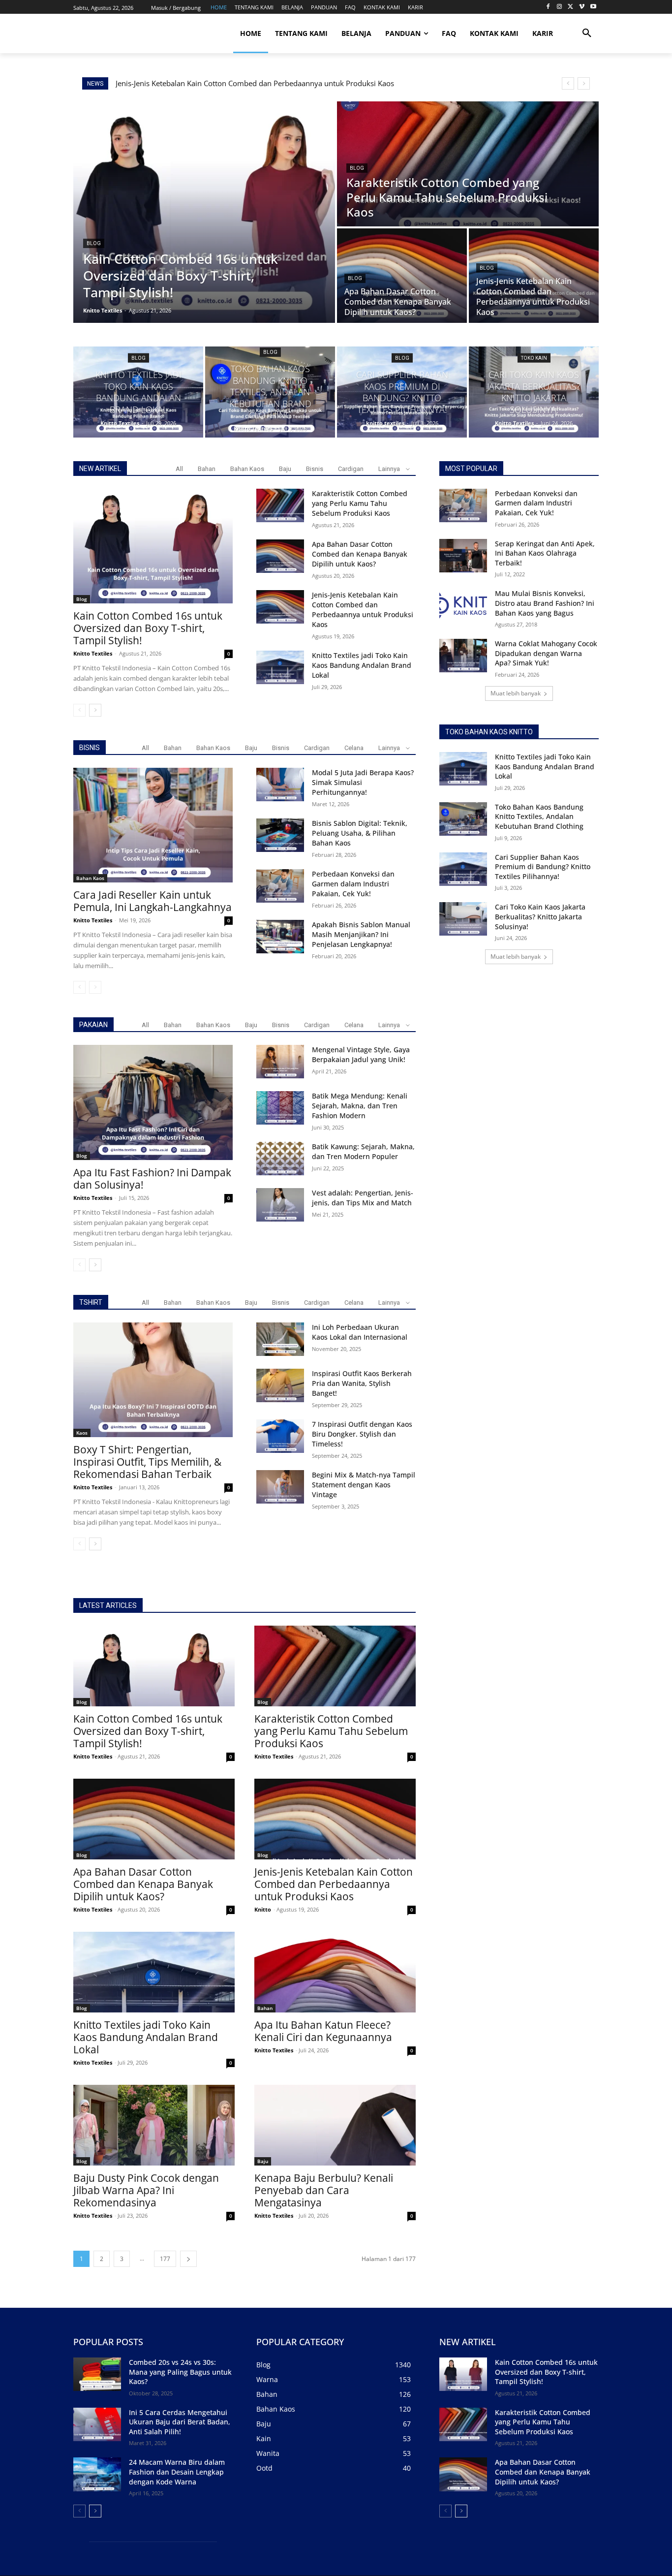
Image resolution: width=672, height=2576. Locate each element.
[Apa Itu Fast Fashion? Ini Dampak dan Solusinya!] (153, 1102)
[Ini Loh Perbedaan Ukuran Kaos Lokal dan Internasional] (280, 1339)
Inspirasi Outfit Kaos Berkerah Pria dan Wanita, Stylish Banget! (362, 1383)
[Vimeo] (582, 7)
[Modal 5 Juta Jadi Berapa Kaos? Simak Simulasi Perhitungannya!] (280, 785)
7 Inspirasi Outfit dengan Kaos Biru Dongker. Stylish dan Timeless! (362, 1434)
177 (165, 2259)
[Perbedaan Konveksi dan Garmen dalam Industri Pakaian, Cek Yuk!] (280, 886)
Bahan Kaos (247, 469)
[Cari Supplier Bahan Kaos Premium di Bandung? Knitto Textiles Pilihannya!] (402, 392)
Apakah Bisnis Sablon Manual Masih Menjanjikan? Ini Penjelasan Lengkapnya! (361, 934)
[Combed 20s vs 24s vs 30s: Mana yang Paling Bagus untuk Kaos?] (97, 2374)
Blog (94, 243)
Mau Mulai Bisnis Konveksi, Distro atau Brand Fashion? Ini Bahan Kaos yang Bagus (545, 603)
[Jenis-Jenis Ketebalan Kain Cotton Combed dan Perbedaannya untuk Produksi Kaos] (534, 276)
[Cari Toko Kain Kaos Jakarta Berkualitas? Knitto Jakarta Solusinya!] (534, 392)
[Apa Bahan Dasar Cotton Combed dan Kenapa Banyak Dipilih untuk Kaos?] (402, 276)
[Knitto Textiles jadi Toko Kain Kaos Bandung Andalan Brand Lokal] (138, 392)
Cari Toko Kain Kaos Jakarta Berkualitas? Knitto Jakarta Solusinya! (540, 916)
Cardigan (351, 469)
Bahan (207, 469)
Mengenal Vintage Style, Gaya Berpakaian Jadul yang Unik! (361, 1054)
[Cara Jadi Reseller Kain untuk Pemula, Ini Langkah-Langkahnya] (153, 825)
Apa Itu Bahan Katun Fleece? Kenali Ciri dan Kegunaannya (323, 2031)
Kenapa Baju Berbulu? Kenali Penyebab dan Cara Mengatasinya (324, 2190)
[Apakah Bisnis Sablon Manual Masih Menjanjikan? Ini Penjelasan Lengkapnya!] (280, 937)
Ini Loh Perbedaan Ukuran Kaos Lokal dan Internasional (360, 1332)
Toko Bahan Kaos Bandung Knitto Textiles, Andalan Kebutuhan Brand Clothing (539, 817)
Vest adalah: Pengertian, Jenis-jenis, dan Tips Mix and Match (363, 1198)
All (179, 469)
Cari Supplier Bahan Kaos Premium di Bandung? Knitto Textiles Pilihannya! (543, 867)
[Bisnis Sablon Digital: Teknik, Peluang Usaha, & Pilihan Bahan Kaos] (280, 835)
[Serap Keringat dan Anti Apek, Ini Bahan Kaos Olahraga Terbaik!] (463, 556)
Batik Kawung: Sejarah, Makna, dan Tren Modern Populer (363, 1151)
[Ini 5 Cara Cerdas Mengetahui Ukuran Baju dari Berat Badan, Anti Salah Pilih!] (97, 2424)
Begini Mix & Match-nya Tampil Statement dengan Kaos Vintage (364, 1485)
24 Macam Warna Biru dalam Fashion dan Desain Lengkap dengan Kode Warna (177, 2472)
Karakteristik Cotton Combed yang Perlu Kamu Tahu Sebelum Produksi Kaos (360, 503)
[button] (587, 33)
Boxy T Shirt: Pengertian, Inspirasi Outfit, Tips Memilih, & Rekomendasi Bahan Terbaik (147, 1462)
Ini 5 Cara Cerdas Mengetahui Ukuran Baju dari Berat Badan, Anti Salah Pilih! (180, 2422)
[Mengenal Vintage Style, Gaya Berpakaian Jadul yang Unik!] (280, 1062)
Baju (285, 469)
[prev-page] (79, 710)
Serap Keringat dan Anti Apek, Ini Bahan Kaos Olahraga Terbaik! (545, 553)
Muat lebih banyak (516, 693)
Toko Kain (534, 358)
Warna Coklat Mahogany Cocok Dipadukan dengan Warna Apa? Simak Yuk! (546, 653)
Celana (354, 748)
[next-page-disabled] (95, 987)
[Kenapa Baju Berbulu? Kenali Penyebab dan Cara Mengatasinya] (335, 2125)
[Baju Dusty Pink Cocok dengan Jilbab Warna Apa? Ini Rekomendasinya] (154, 2125)
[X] (571, 7)
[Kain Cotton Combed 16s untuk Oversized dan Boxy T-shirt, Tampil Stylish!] (204, 212)
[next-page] (95, 710)
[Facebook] (548, 7)
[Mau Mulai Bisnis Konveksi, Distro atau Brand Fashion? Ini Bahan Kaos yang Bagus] (463, 605)
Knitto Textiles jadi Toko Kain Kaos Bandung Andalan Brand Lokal (229, 83)
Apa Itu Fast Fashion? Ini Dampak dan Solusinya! (152, 1178)
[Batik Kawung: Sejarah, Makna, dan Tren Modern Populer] (280, 1159)
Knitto (263, 1909)
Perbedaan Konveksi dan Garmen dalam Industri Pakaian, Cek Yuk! (353, 884)
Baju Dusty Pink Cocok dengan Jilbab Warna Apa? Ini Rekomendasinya (146, 2190)
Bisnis (315, 469)
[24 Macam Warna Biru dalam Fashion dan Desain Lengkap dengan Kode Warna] (97, 2474)
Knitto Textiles (93, 653)
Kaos (82, 1433)
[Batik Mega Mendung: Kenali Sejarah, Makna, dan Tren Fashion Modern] (280, 1108)
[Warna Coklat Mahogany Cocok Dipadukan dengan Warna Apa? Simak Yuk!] (463, 656)
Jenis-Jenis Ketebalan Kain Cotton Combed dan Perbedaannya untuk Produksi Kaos (363, 610)
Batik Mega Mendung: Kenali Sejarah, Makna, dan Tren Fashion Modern (360, 1106)
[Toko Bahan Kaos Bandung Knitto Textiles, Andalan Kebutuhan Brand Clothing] (270, 392)
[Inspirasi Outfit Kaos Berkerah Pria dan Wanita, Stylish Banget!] (280, 1385)
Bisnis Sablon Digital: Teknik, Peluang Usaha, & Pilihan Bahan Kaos (360, 833)
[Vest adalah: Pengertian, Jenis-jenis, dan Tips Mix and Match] (280, 1205)
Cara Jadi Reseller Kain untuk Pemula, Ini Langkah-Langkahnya (153, 901)
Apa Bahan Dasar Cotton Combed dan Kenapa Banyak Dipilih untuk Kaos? (360, 554)
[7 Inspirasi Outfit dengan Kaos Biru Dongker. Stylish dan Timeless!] (280, 1436)
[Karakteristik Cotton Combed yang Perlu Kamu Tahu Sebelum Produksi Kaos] (468, 164)
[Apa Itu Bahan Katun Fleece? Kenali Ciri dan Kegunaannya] (335, 1972)
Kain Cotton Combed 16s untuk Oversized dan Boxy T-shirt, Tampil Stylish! (148, 628)
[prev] (568, 83)
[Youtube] (593, 7)
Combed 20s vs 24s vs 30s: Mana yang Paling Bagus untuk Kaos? (180, 2372)
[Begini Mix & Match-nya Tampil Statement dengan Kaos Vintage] (280, 1487)
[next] (584, 83)
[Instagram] (560, 7)
